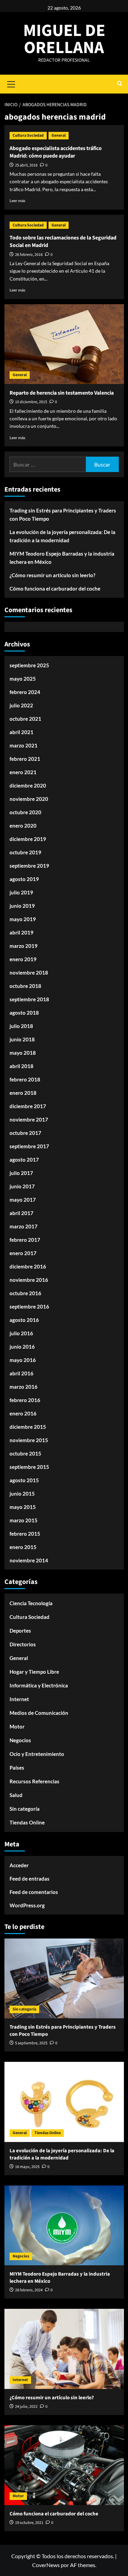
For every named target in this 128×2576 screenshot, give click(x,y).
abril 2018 (22, 1066)
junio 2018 (22, 1039)
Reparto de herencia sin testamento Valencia (62, 393)
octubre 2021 (25, 719)
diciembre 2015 (28, 1427)
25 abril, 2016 (26, 165)
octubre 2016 (25, 1293)
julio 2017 (21, 1173)
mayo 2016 (23, 1360)
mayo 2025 (23, 679)
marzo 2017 (24, 1226)
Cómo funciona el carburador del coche (55, 589)
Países (17, 1768)
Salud (16, 1795)
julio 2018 (21, 1026)
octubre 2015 (25, 1453)
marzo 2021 (24, 745)
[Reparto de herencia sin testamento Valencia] (64, 344)
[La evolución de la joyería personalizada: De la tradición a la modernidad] (64, 2102)
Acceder (19, 1865)
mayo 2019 (23, 919)
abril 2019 (22, 932)
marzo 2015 (24, 1520)
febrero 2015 (25, 1534)
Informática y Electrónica (39, 1685)
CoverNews (46, 2565)
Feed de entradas (30, 1879)
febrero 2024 (25, 692)
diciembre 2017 (28, 1106)
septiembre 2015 (29, 1467)
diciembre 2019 (28, 839)
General (59, 135)
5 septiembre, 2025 (31, 2043)
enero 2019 (23, 959)
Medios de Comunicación (39, 1713)
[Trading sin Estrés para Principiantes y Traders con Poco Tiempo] (64, 1978)
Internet (19, 1699)
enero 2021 (23, 772)
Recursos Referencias (34, 1781)
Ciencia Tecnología (31, 1603)
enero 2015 (23, 1547)
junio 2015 (22, 1494)
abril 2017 (22, 1213)
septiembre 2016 (29, 1306)
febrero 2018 (25, 1079)
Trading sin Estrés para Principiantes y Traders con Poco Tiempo (63, 515)
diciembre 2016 (28, 1266)
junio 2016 (22, 1347)
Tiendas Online (27, 1822)
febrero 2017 (25, 1240)
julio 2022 (21, 705)
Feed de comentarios (34, 1892)
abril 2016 (22, 1373)
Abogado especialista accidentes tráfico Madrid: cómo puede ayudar (56, 152)
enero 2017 (23, 1253)
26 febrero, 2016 (29, 255)
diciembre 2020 (28, 785)
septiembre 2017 (29, 1146)
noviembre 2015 (29, 1440)
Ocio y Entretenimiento (37, 1754)
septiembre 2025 (29, 665)
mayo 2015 (23, 1507)
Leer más (17, 201)
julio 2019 (21, 892)
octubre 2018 (25, 986)
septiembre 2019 (29, 866)
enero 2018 (23, 1093)
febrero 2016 (25, 1400)
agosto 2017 (24, 1160)
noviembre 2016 (29, 1280)
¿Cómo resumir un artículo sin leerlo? (52, 575)
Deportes (20, 1631)
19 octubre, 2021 (29, 2523)
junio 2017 (22, 1186)
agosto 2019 (24, 879)
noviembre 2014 (29, 1560)
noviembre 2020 (29, 799)
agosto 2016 (24, 1320)
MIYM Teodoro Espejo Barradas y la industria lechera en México (62, 558)
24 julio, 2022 (26, 2407)
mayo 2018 (23, 1053)
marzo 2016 (24, 1387)
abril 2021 (22, 732)
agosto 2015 (24, 1480)
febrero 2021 (25, 759)
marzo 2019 (24, 946)
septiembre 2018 (29, 999)
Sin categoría (25, 1809)
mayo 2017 (23, 1200)
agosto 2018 (24, 1013)
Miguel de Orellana (64, 39)
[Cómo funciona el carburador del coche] (64, 2465)
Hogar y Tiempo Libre (34, 1672)
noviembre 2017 (29, 1119)
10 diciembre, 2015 (31, 402)
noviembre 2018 (29, 973)
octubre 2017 (25, 1133)
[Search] (120, 84)
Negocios (20, 1740)
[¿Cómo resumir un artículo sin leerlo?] (64, 2349)
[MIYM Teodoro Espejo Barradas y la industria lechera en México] (64, 2225)
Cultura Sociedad (28, 135)
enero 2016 (23, 1413)
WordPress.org (27, 1905)
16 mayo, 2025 (27, 2167)
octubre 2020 (25, 812)
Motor (17, 1726)
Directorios (23, 1644)
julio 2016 (21, 1333)
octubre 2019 (25, 852)
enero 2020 (23, 826)
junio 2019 (22, 906)
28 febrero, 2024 (29, 2290)
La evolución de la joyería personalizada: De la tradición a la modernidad (62, 536)
